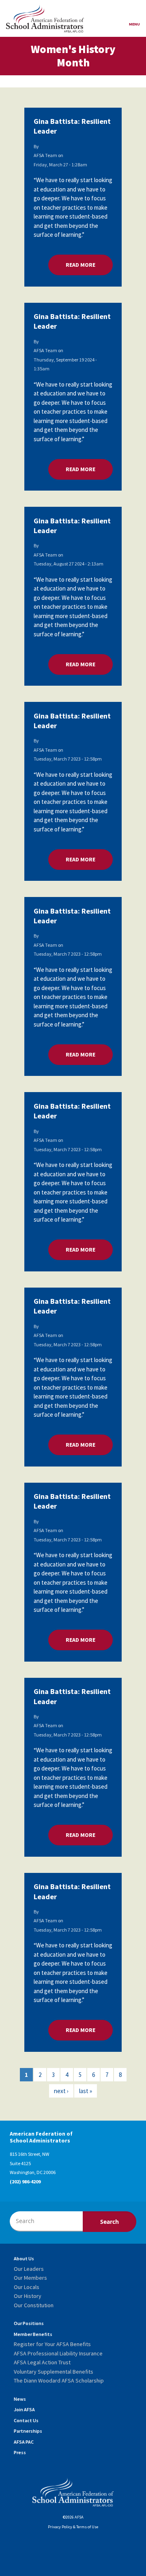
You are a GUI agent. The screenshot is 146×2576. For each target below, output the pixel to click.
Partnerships (28, 2431)
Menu (134, 24)
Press (20, 2452)
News (20, 2399)
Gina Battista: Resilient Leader (72, 126)
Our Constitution (34, 2305)
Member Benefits (33, 2334)
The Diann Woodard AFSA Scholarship (59, 2380)
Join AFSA (24, 2409)
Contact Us (26, 2420)
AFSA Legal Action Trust (42, 2362)
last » (86, 2091)
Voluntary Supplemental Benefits (54, 2372)
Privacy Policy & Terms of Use (73, 2527)
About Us (24, 2258)
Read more (89, 265)
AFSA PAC (24, 2442)
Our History (28, 2296)
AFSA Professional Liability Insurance (58, 2353)
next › (61, 2091)
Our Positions (29, 2323)
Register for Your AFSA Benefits (52, 2344)
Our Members (30, 2278)
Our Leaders (29, 2269)
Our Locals (27, 2287)
